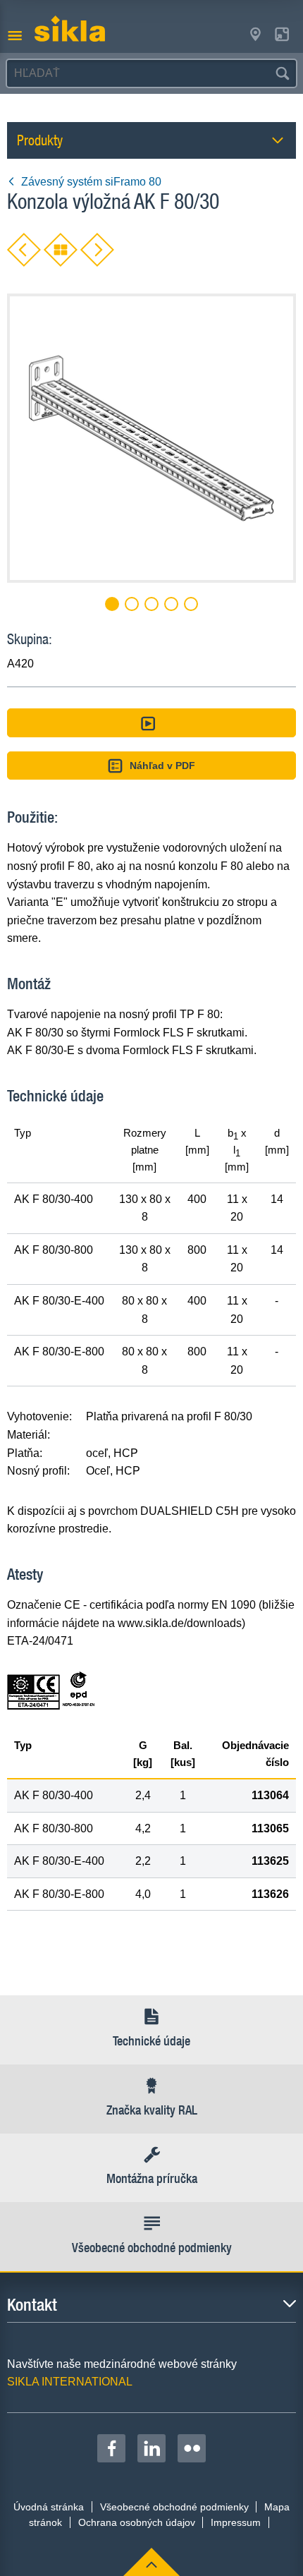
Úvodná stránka (49, 2507)
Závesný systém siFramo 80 (91, 182)
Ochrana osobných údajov (137, 2522)
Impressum (236, 2522)
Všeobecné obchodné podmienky (174, 2507)
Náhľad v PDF (162, 766)
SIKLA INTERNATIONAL (70, 2382)
